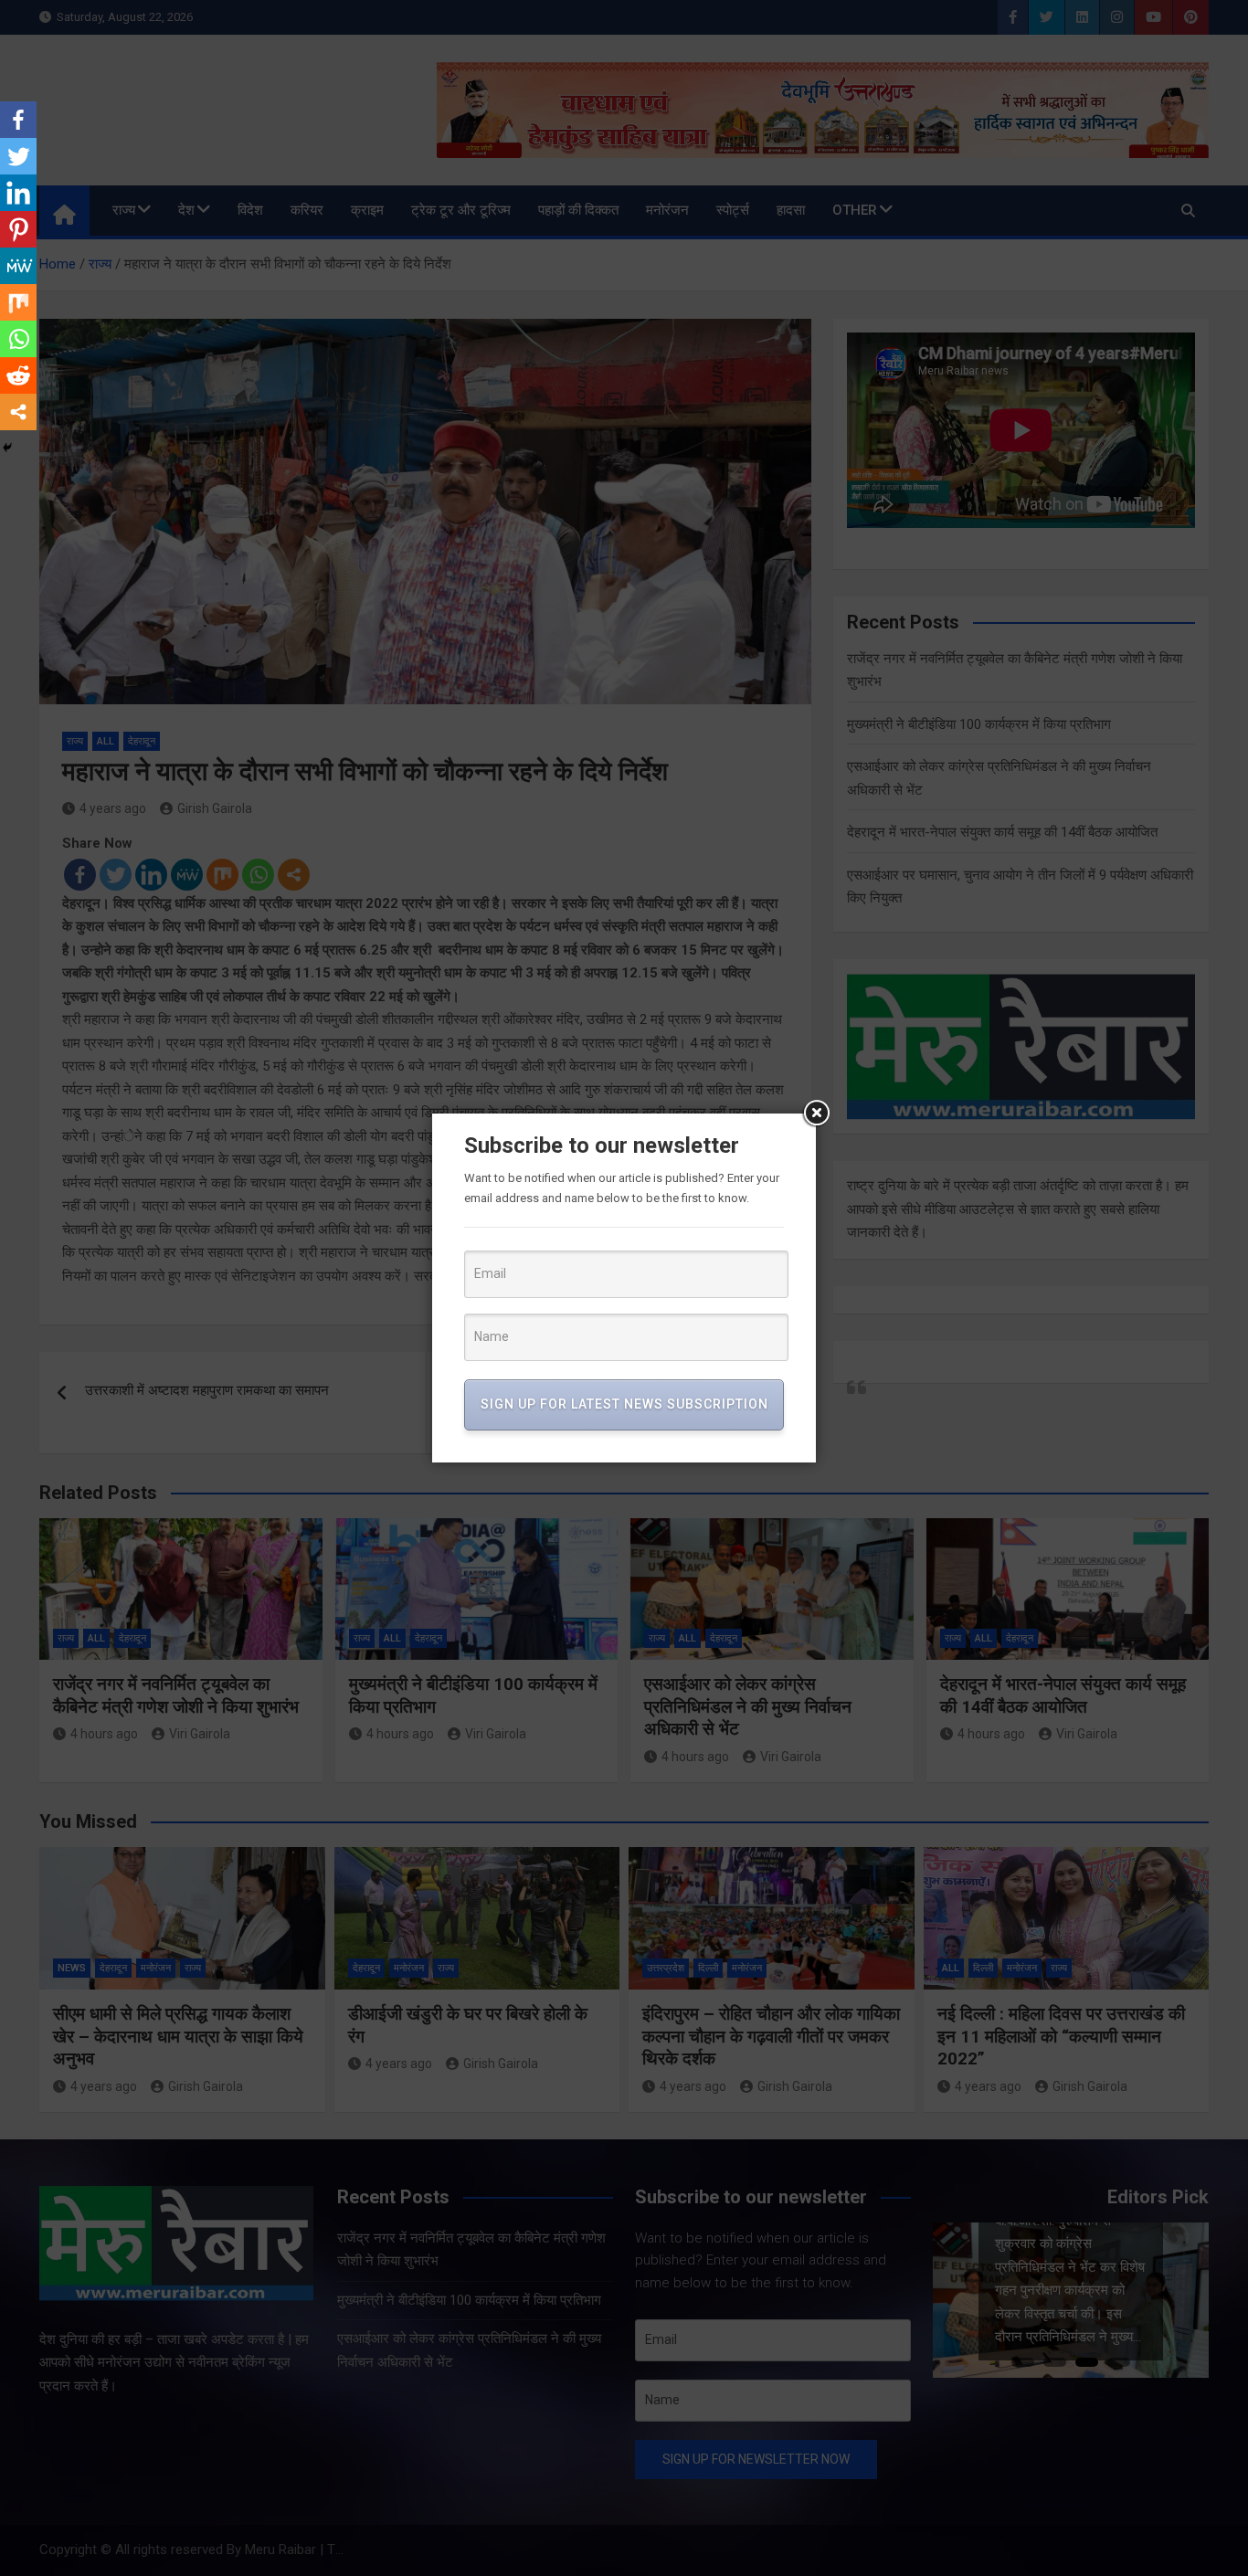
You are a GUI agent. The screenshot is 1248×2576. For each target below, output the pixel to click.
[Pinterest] (18, 229)
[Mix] (18, 302)
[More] (18, 412)
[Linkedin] (18, 193)
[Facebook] (18, 120)
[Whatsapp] (18, 339)
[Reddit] (18, 375)
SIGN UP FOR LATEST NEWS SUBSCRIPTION (624, 1404)
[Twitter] (18, 156)
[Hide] (7, 448)
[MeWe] (18, 266)
